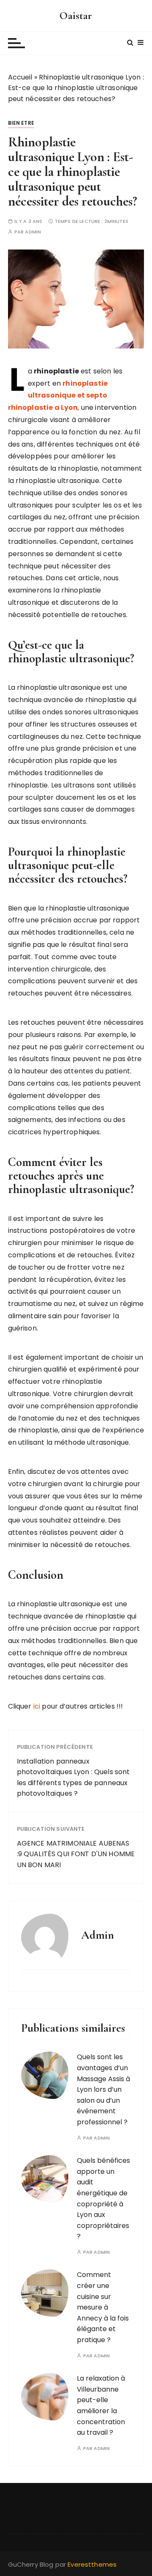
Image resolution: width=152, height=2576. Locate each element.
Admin (33, 232)
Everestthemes (92, 2564)
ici (38, 1706)
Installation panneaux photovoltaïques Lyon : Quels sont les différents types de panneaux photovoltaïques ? (73, 1778)
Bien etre (21, 123)
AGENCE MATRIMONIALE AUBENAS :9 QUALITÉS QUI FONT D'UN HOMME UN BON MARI (76, 1854)
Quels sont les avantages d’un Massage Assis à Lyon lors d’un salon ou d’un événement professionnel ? (103, 2089)
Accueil (20, 77)
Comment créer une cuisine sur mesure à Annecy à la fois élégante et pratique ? (103, 2307)
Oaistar (76, 15)
